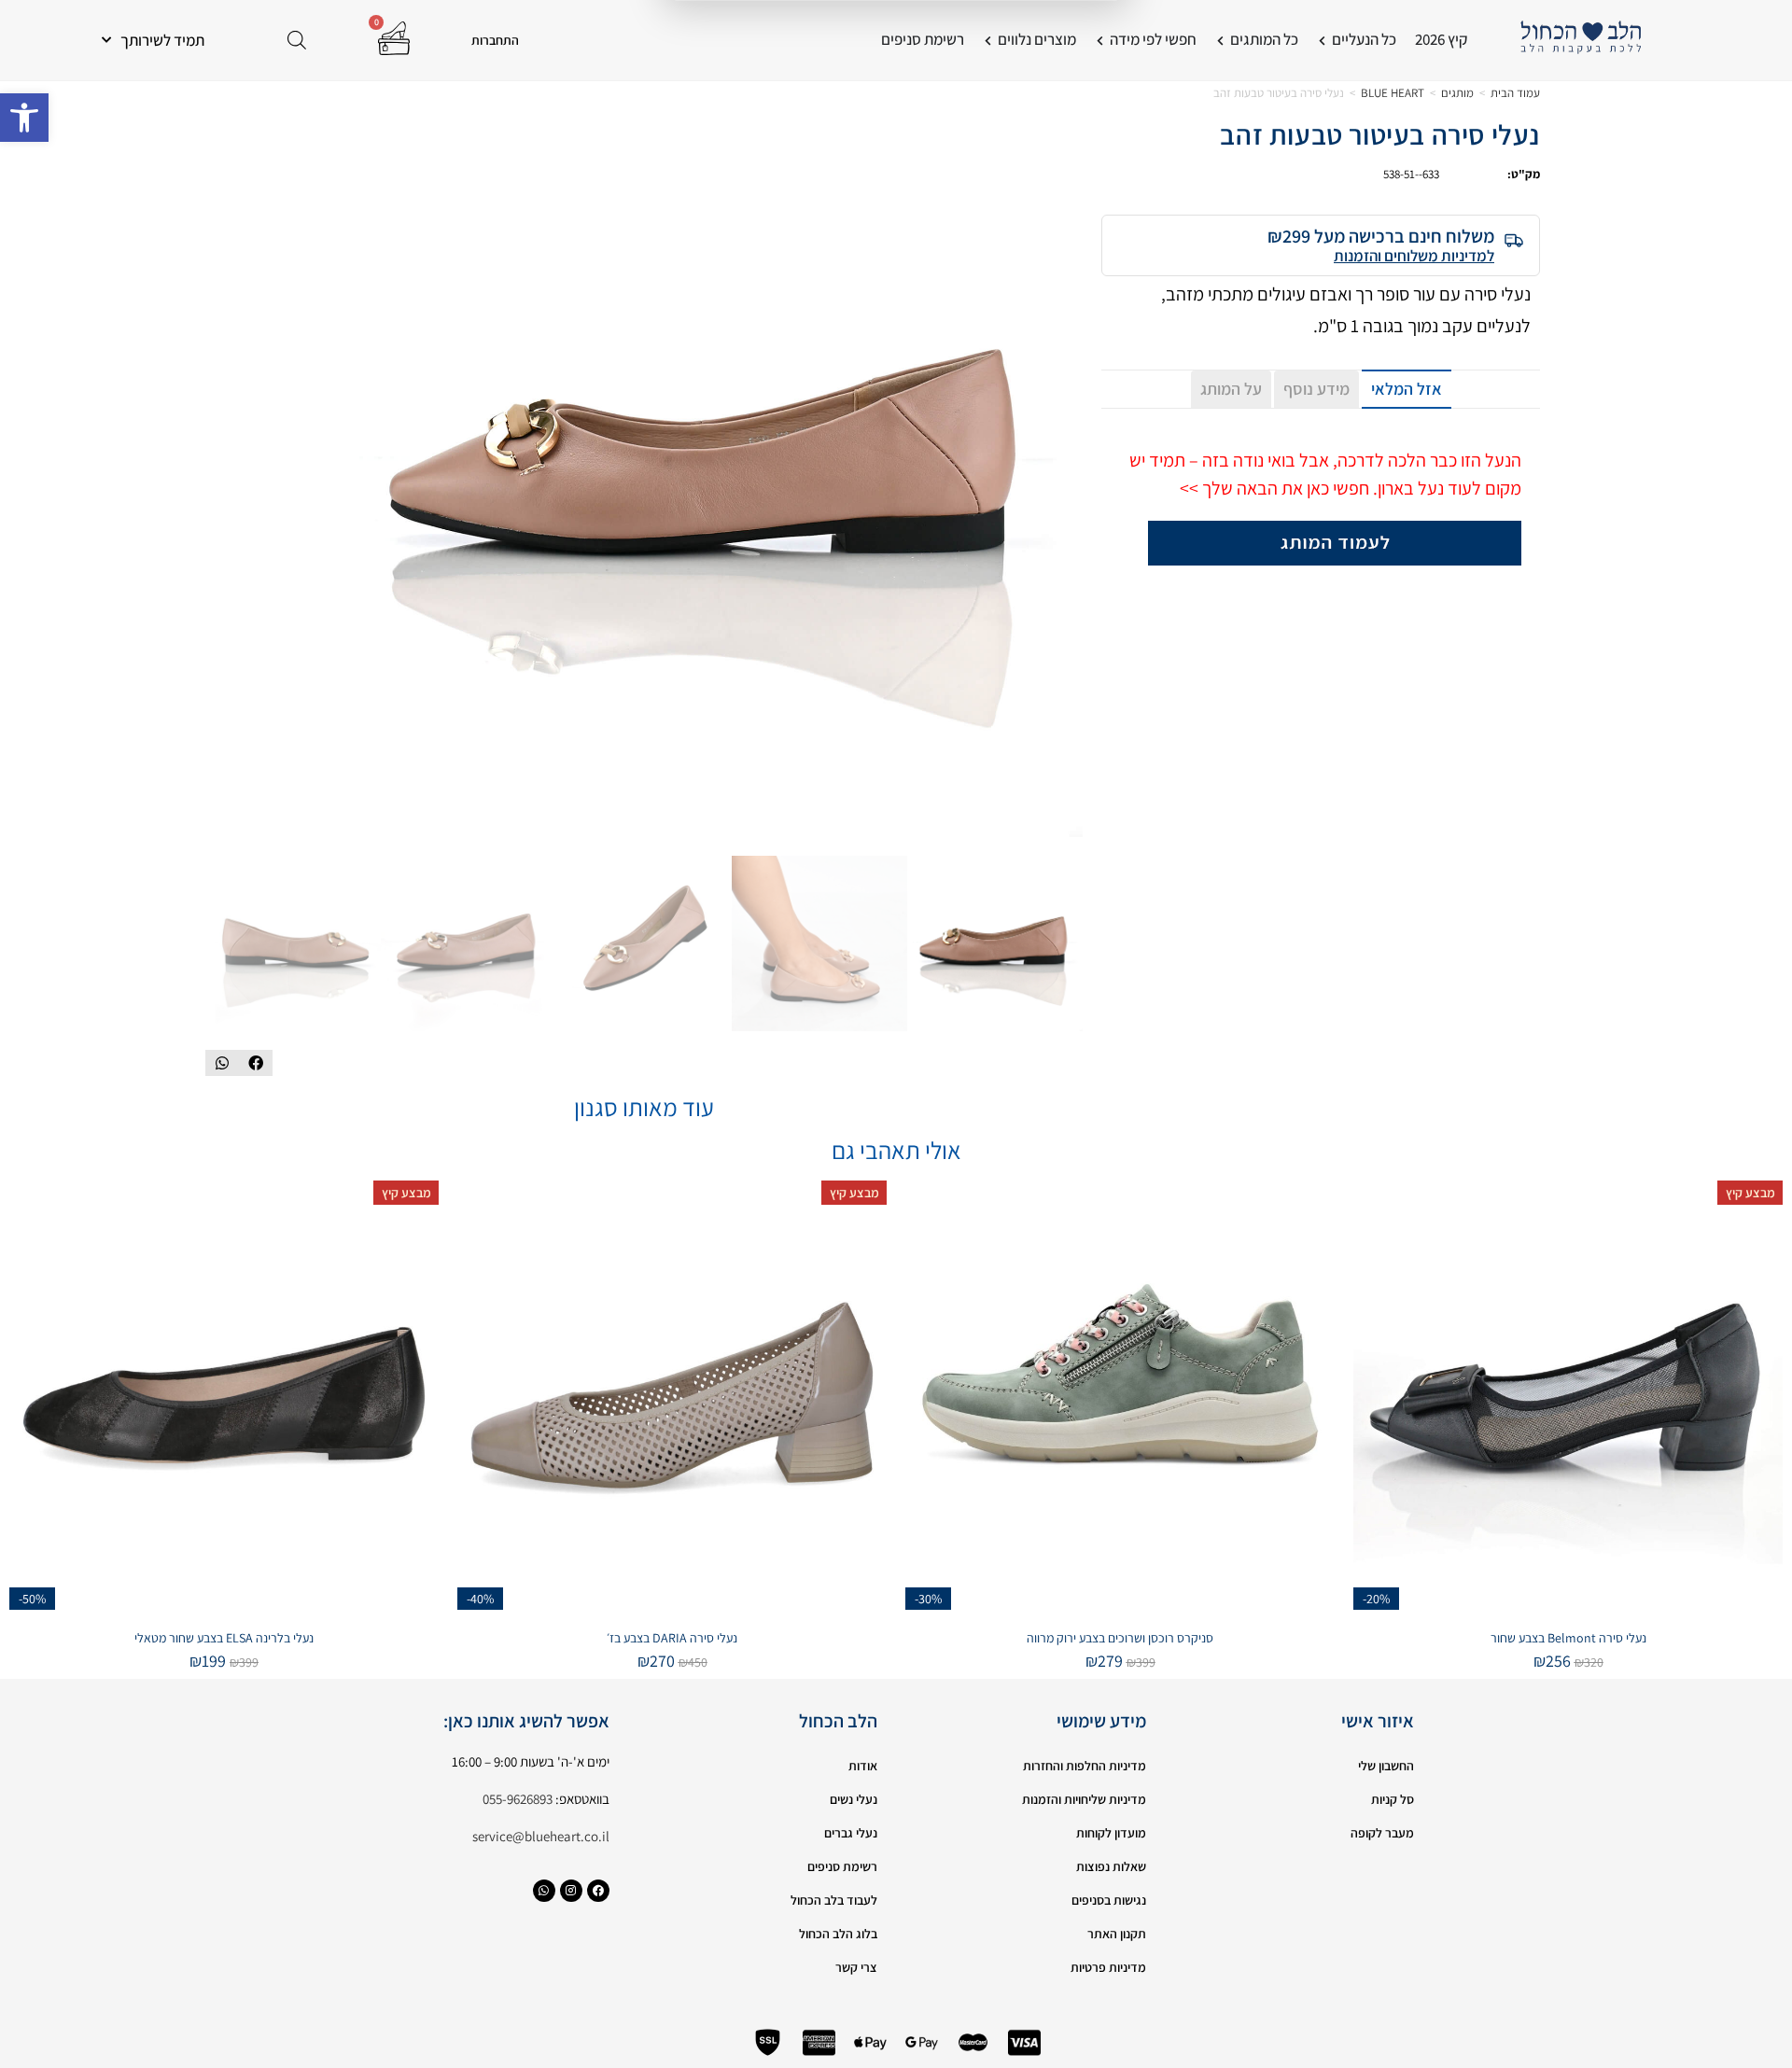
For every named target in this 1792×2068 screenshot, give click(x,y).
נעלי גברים (851, 1833)
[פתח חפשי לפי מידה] (1100, 40)
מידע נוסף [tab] (1316, 389)
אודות (863, 1766)
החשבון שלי (1386, 1766)
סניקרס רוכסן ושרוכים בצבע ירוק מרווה (1120, 1638)
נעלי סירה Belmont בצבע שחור (1568, 1638)
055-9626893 (518, 1799)
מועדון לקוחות (1111, 1833)
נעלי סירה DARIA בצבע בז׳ (672, 1638)
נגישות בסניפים (1109, 1900)
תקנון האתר (1117, 1934)
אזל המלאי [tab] (1407, 389)
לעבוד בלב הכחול (834, 1900)
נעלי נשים (854, 1799)
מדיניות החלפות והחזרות (1085, 1766)
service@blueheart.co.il (541, 1836)
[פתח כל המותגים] (1220, 40)
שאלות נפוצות (1111, 1866)
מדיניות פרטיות (1108, 1967)
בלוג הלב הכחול (838, 1934)
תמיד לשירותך (162, 40)
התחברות (495, 40)
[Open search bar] (297, 40)
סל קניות (1393, 1799)
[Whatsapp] (544, 1891)
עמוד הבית (1515, 93)
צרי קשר (856, 1967)
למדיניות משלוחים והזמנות (1414, 256)
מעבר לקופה (1382, 1833)
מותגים (1457, 93)
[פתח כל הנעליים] (1322, 40)
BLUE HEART (1393, 93)
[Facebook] (598, 1891)
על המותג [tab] (1231, 389)
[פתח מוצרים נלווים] (988, 40)
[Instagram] (571, 1891)
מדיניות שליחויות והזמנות (1084, 1799)
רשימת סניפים (842, 1866)
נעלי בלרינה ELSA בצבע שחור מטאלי (224, 1638)
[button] (24, 118)
